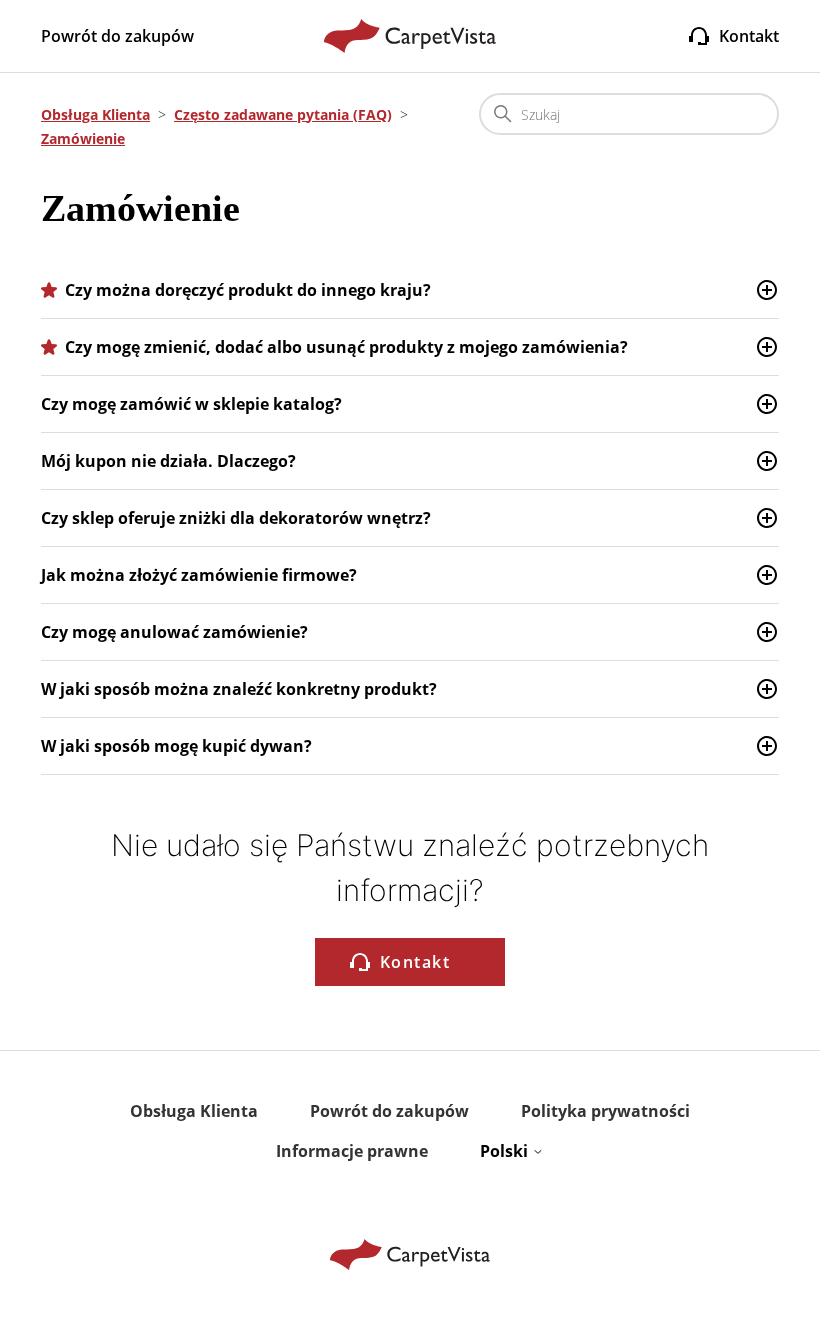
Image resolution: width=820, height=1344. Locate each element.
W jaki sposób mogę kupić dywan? (176, 746)
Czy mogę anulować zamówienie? (174, 632)
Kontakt (749, 36)
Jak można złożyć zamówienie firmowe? (199, 575)
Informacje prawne (352, 1151)
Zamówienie (83, 138)
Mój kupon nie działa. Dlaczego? (168, 461)
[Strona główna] (410, 36)
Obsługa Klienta (95, 114)
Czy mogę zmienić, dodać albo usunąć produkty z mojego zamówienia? (346, 347)
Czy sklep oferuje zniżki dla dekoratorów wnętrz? (236, 518)
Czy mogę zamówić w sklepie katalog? (191, 404)
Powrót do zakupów (117, 36)
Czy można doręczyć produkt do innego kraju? (248, 290)
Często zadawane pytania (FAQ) (283, 114)
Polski (506, 1151)
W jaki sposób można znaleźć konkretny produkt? (239, 689)
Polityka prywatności (605, 1111)
